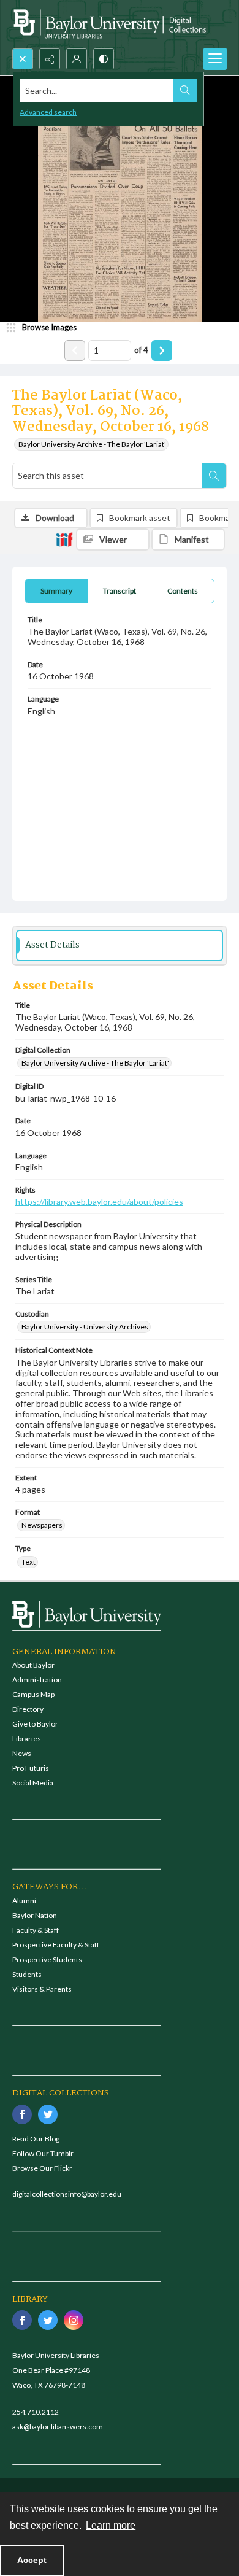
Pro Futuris (31, 1768)
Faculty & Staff (36, 1930)
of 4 (141, 350)
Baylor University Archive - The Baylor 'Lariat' (92, 444)
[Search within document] (214, 476)
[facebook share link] (22, 2114)
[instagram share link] (74, 2320)
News (22, 1753)
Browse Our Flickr (42, 2168)
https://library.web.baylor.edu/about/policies (99, 1201)
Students (27, 1974)
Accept (32, 2560)
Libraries (27, 1739)
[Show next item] (162, 350)
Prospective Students (47, 1959)
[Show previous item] (75, 350)
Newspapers (42, 1525)
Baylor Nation (35, 1915)
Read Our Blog (36, 2139)
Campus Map (33, 1694)
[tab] (56, 591)
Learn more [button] (111, 2525)
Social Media (33, 1783)
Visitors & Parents (42, 1989)
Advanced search (48, 112)
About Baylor (33, 1665)
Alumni (24, 1901)
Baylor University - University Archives (85, 1327)
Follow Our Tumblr (43, 2153)
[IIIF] (64, 539)
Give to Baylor (35, 1724)
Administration (37, 1680)
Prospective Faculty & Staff (56, 1945)
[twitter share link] (48, 2114)
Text (28, 1562)
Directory (28, 1709)
